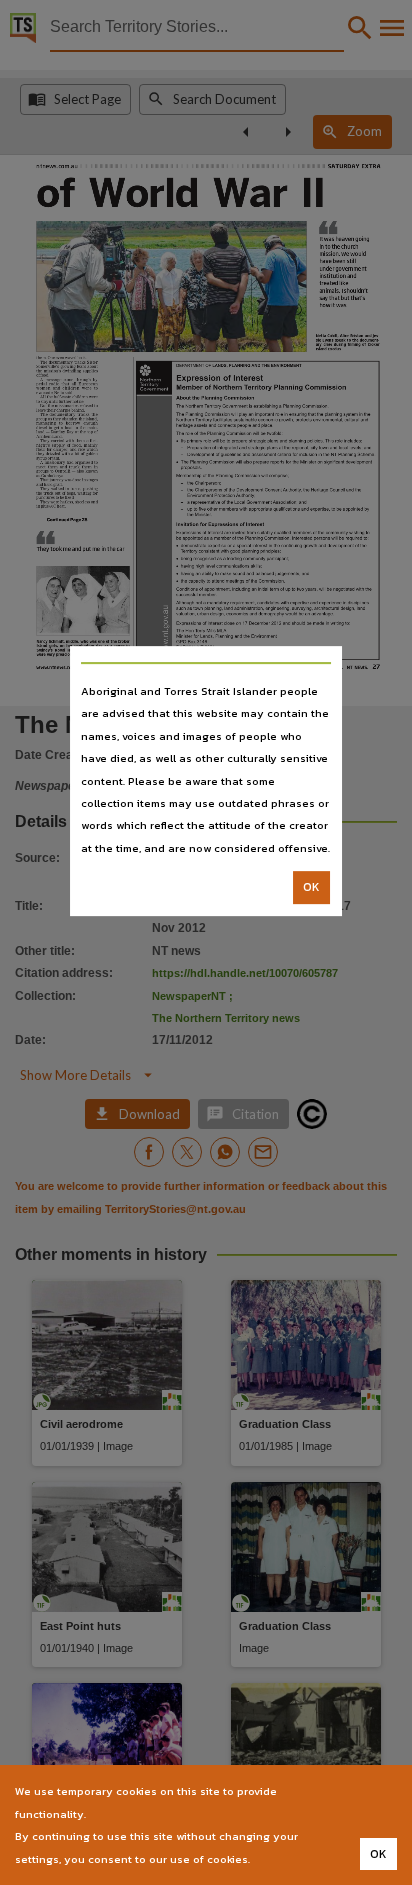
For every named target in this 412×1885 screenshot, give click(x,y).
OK (311, 887)
